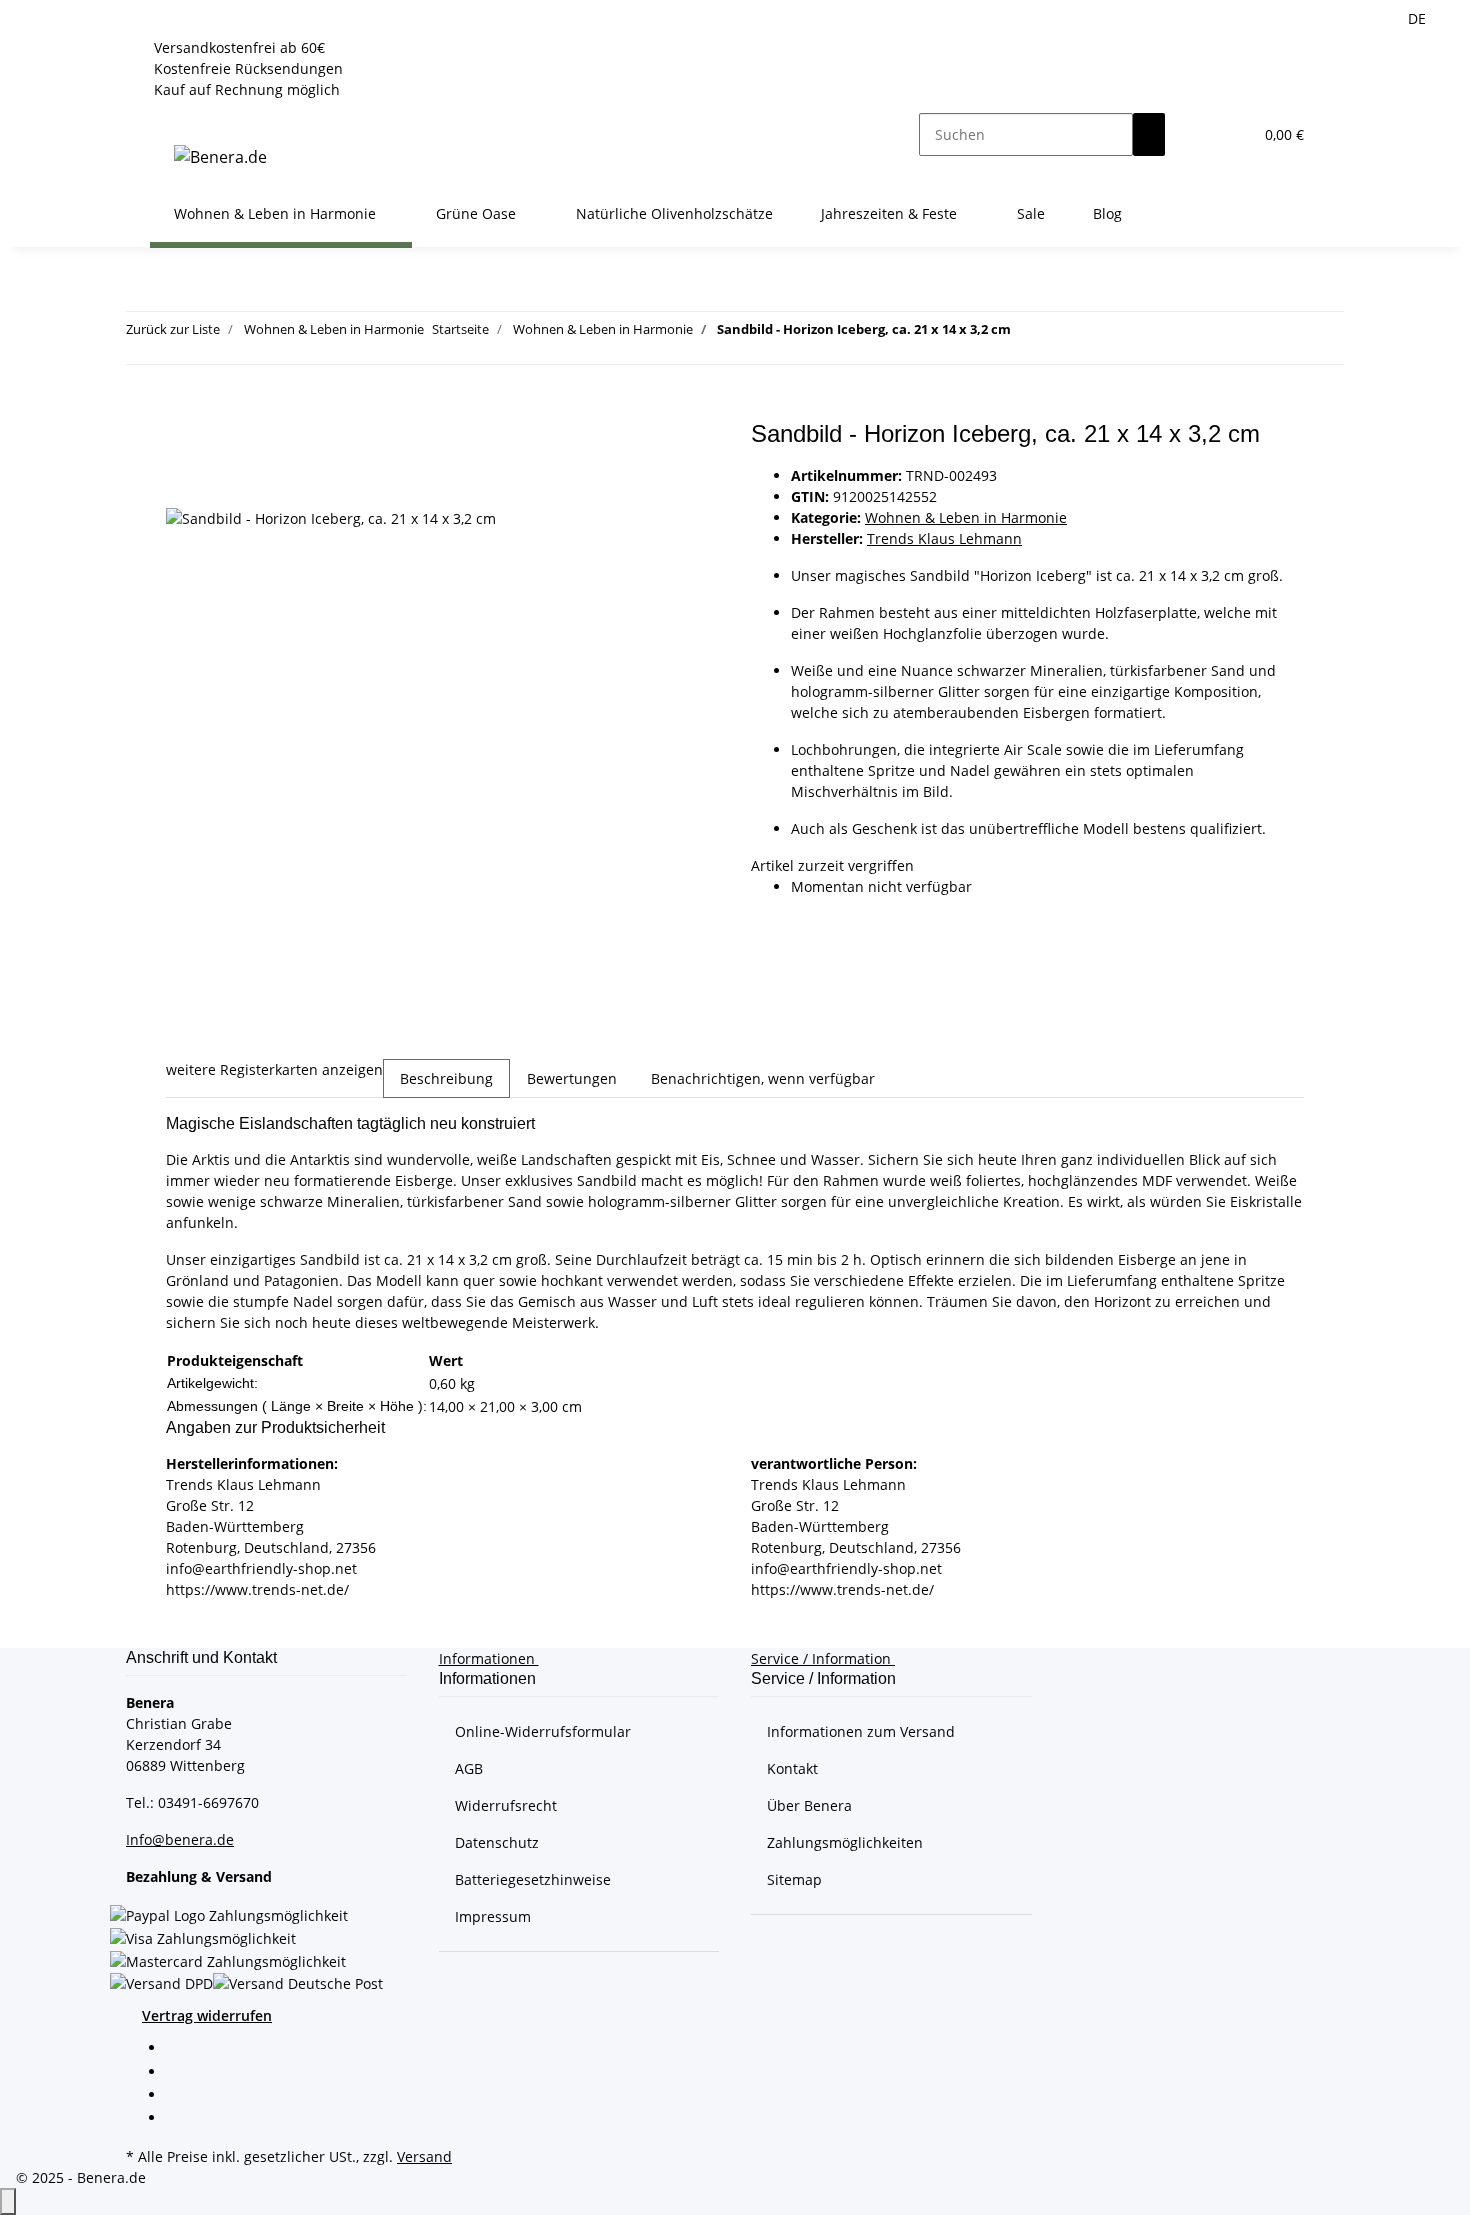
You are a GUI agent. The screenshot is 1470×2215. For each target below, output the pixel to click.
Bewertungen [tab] (572, 1078)
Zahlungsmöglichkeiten (845, 1842)
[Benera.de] (220, 156)
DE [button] (1419, 18)
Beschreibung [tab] (446, 1078)
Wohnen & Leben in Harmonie (966, 517)
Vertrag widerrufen (207, 2015)
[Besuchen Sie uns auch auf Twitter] (182, 2073)
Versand (424, 2156)
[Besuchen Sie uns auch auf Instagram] (182, 2119)
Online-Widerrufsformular (543, 1731)
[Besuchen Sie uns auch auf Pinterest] (182, 2096)
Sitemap (794, 1879)
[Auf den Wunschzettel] (182, 484)
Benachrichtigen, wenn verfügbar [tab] (763, 1078)
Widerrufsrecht (506, 1805)
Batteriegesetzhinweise (533, 1879)
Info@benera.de (180, 1839)
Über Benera (809, 1805)
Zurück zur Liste (173, 329)
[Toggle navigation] (175, 117)
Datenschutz (497, 1842)
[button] (1197, 134)
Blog (1107, 213)
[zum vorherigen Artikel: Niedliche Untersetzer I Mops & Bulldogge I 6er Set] (1027, 333)
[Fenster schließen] (182, 441)
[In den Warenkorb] (182, 409)
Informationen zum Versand (861, 1731)
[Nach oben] (8, 2201)
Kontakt (792, 1768)
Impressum (493, 1916)
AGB (469, 1768)
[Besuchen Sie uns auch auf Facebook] (182, 2050)
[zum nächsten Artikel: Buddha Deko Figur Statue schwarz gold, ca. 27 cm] (1063, 333)
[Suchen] (1149, 134)
